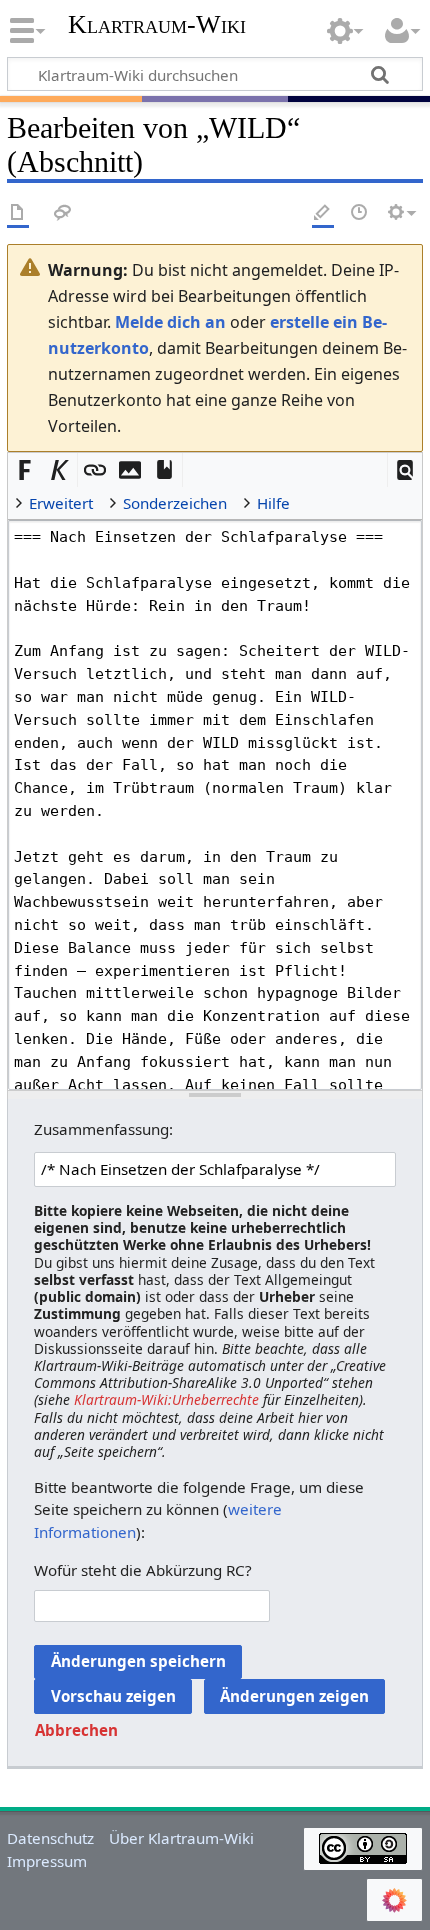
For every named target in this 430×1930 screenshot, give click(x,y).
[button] (405, 470)
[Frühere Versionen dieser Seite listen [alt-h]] (360, 213)
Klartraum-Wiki (157, 25)
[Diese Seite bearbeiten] (323, 213)
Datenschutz (50, 1838)
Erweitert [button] (61, 503)
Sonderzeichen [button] (175, 503)
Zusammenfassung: (103, 1129)
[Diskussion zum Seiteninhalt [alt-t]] (63, 213)
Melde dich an (170, 322)
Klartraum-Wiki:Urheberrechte (166, 1399)
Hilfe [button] (273, 503)
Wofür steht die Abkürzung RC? (143, 1570)
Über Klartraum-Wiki (181, 1838)
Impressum (47, 1861)
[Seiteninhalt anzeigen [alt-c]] (18, 213)
